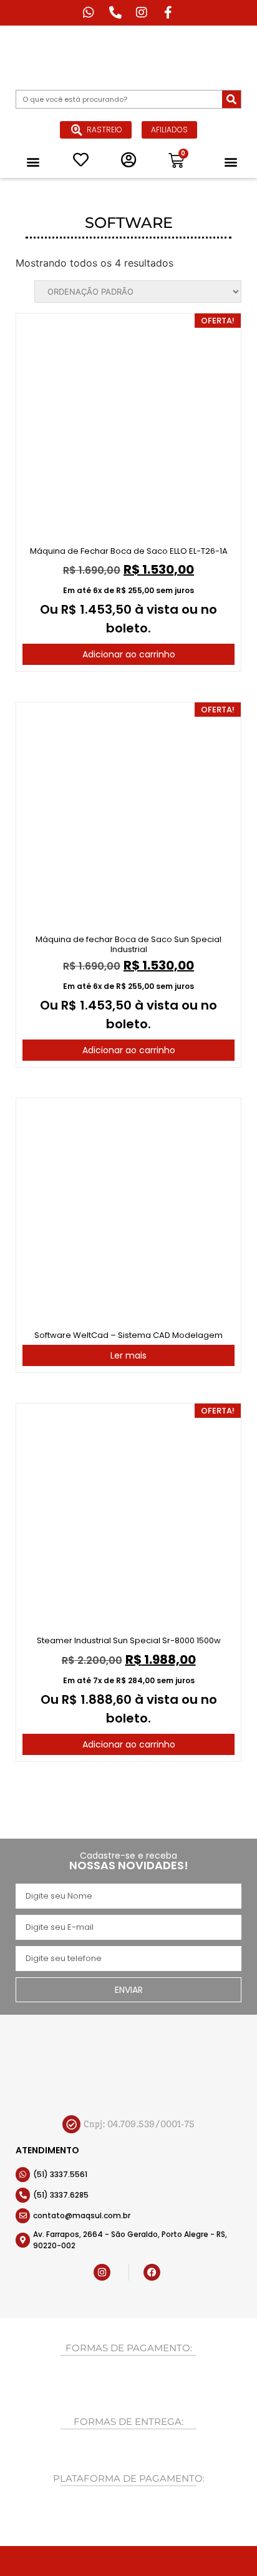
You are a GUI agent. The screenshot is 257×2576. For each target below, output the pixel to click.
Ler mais (128, 1355)
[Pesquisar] (231, 99)
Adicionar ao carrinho (129, 654)
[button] (33, 161)
